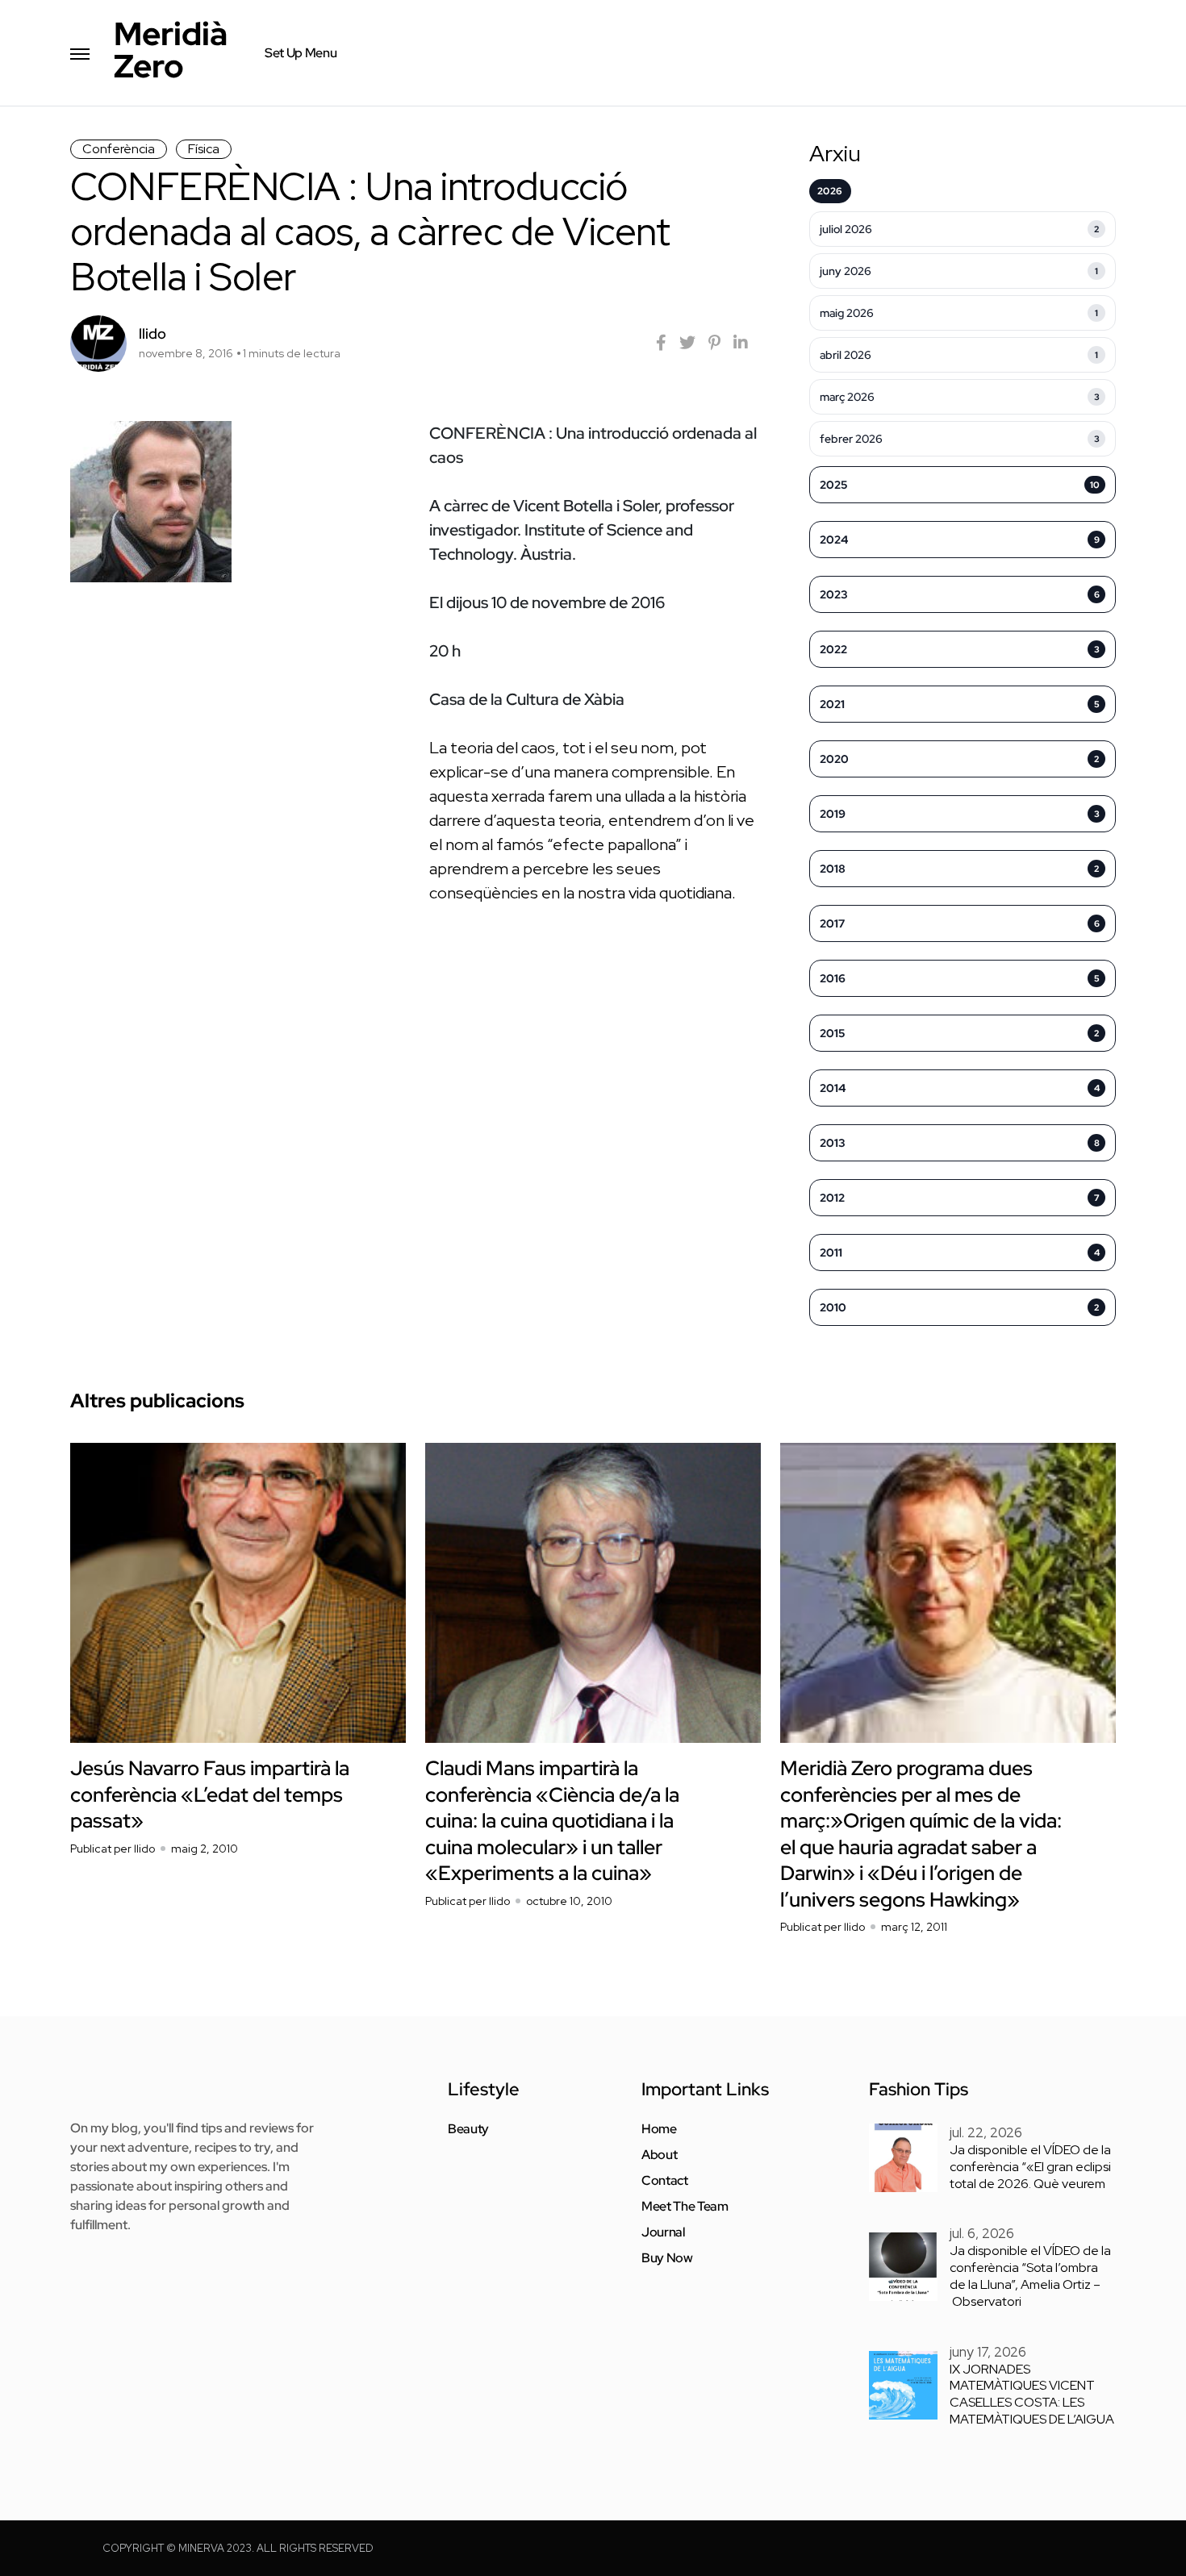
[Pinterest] (714, 343)
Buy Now (667, 2258)
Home (659, 2129)
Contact (665, 2181)
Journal (663, 2232)
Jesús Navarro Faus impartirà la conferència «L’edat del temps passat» (210, 1794)
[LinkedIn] (741, 343)
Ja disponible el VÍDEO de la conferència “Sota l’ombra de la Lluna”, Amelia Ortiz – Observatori (1030, 2276)
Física (204, 149)
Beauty (468, 2129)
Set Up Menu (301, 53)
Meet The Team (685, 2207)
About (659, 2155)
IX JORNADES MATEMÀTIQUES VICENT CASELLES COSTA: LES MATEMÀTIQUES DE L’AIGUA (1032, 2394)
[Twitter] (687, 343)
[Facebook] (661, 343)
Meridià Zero (171, 50)
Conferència (119, 149)
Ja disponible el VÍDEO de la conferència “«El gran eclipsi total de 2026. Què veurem (1030, 2167)
